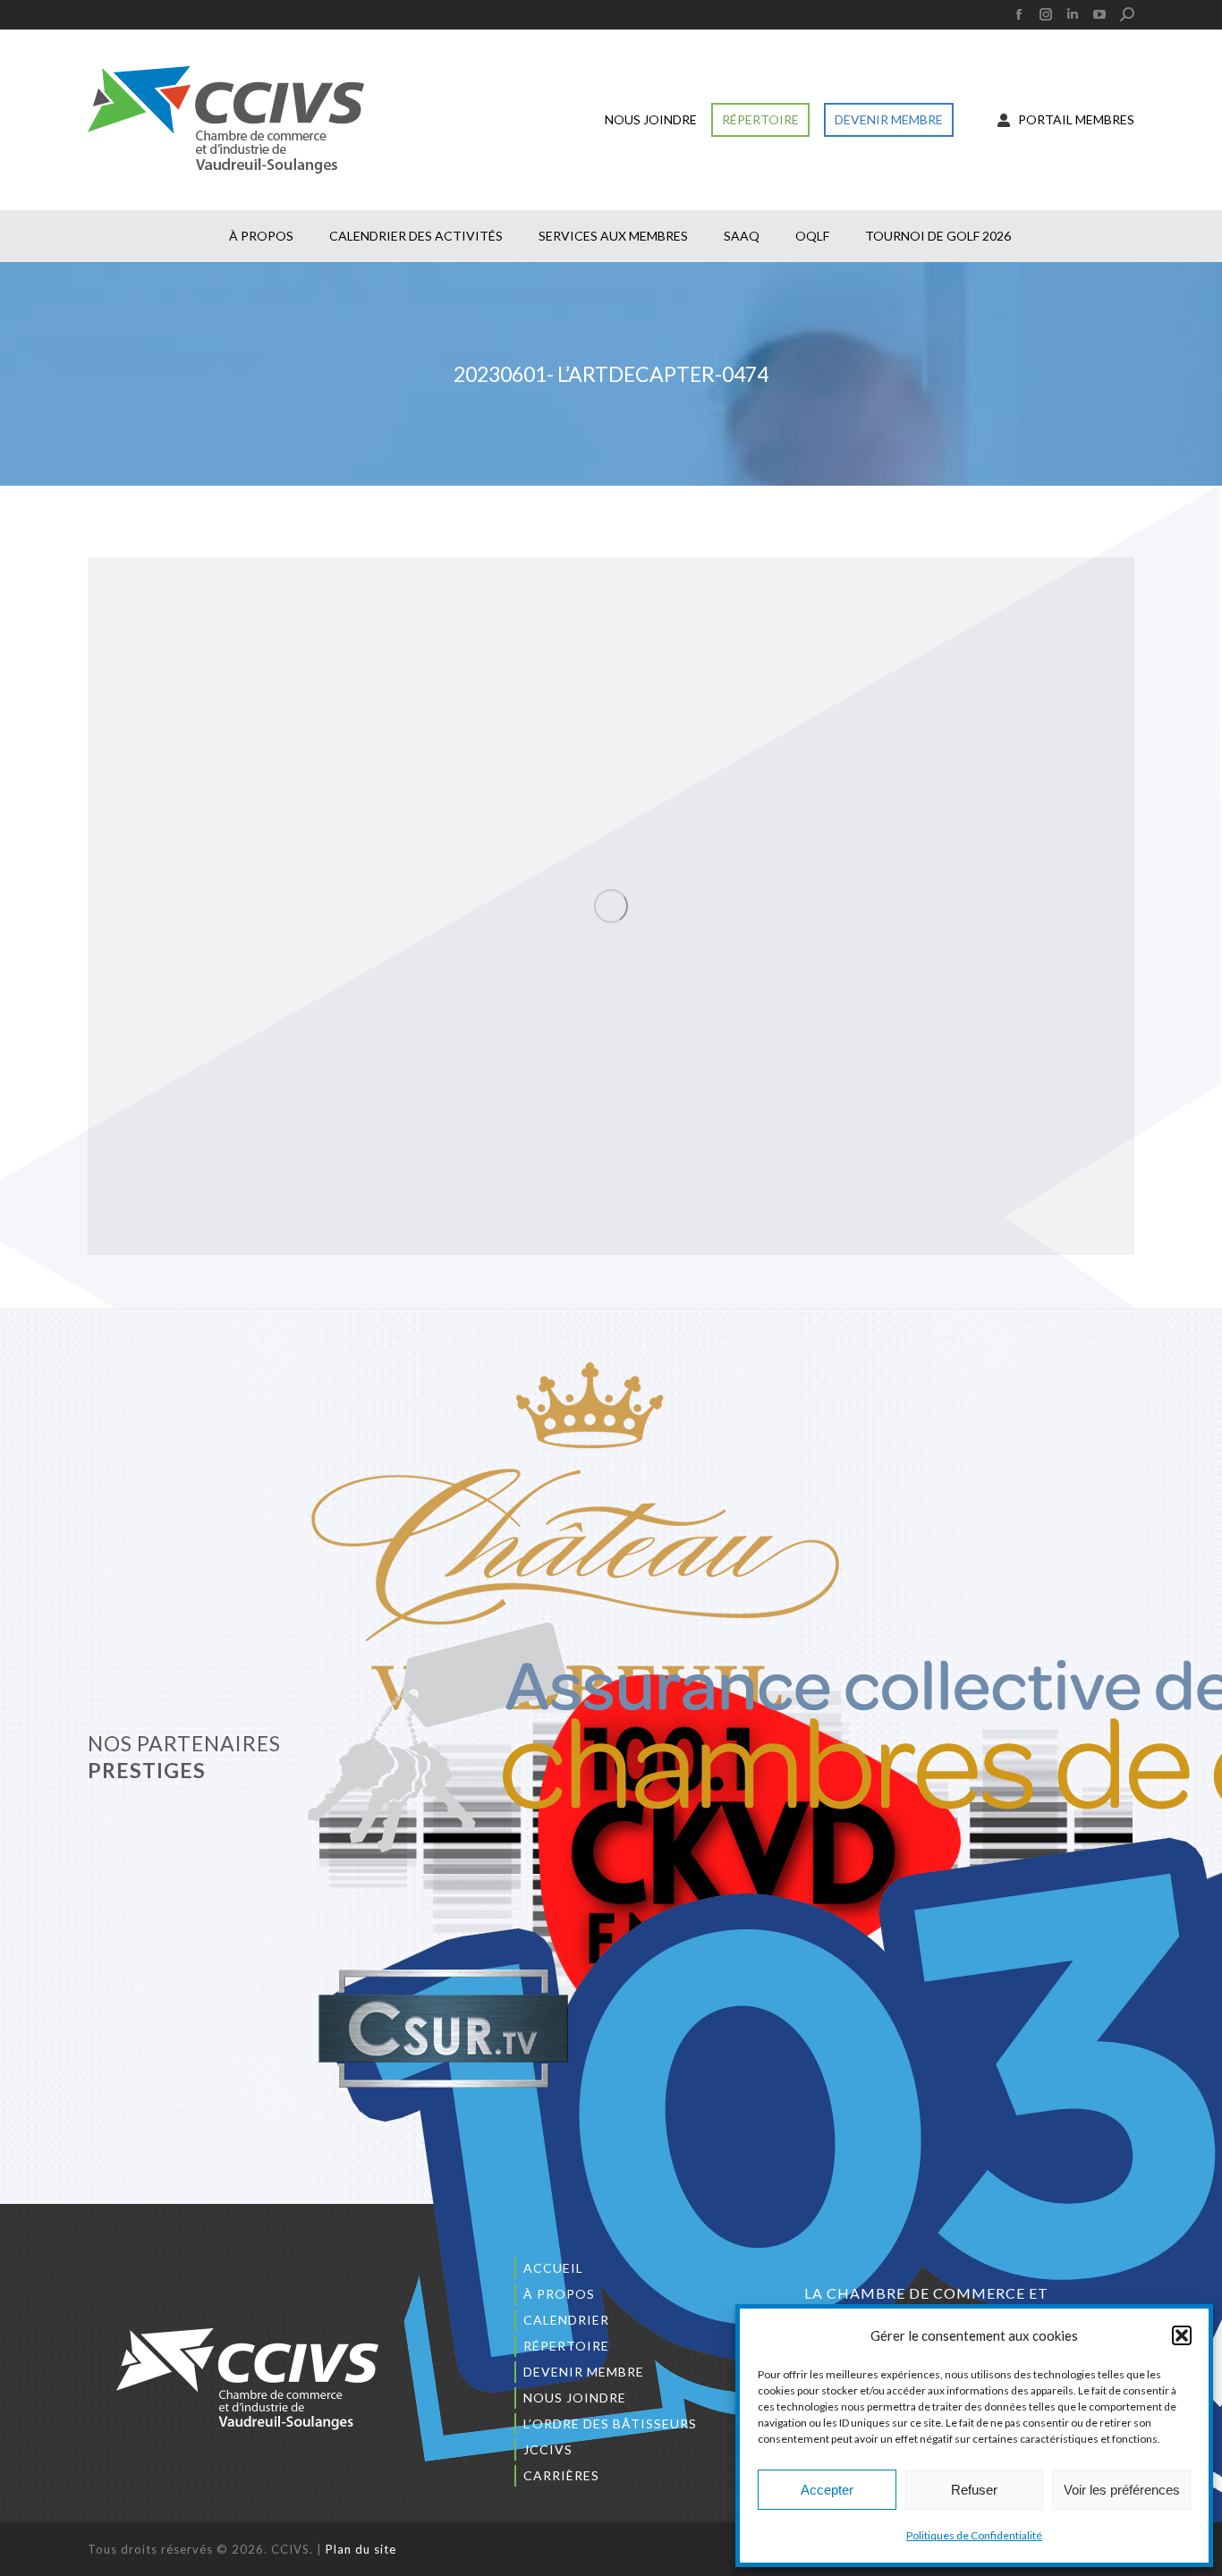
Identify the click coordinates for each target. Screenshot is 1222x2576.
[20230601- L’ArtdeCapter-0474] (611, 906)
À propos (559, 2294)
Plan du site (361, 2549)
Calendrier (566, 2320)
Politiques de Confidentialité (974, 2535)
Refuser (974, 2490)
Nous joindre (575, 2398)
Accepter (827, 2490)
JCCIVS (548, 2449)
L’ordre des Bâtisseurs (610, 2423)
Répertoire (566, 2346)
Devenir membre (584, 2372)
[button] (1182, 2335)
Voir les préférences (1122, 2490)
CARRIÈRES (561, 2475)
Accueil (553, 2268)
